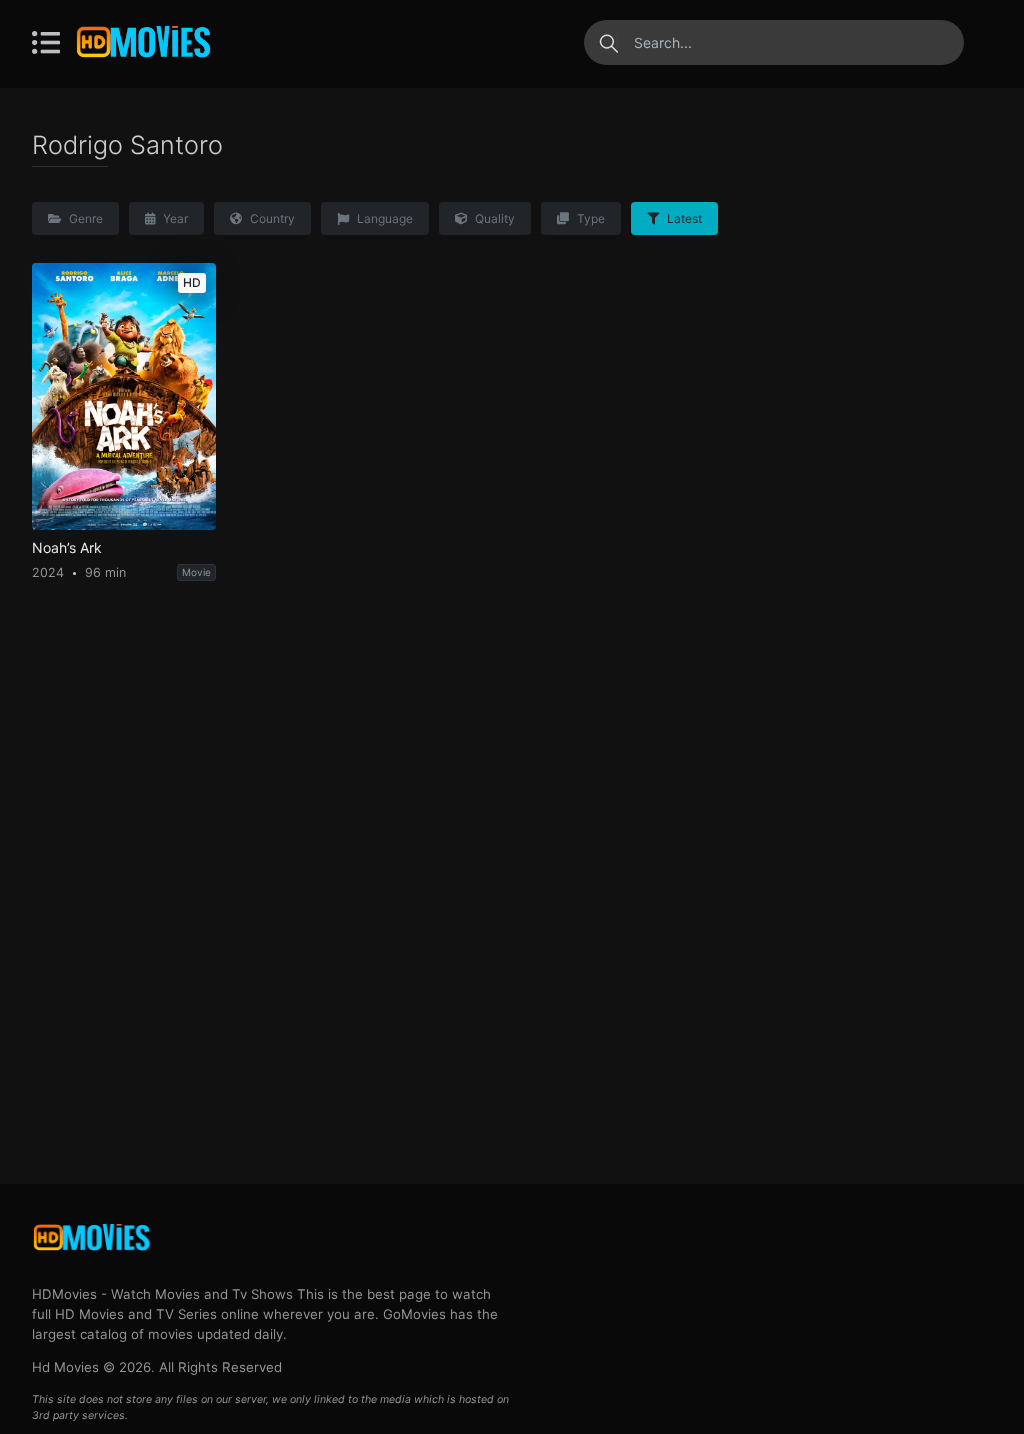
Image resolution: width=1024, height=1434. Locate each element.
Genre (84, 218)
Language (383, 218)
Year (174, 218)
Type (589, 218)
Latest (683, 218)
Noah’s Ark (67, 548)
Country (271, 218)
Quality (493, 218)
